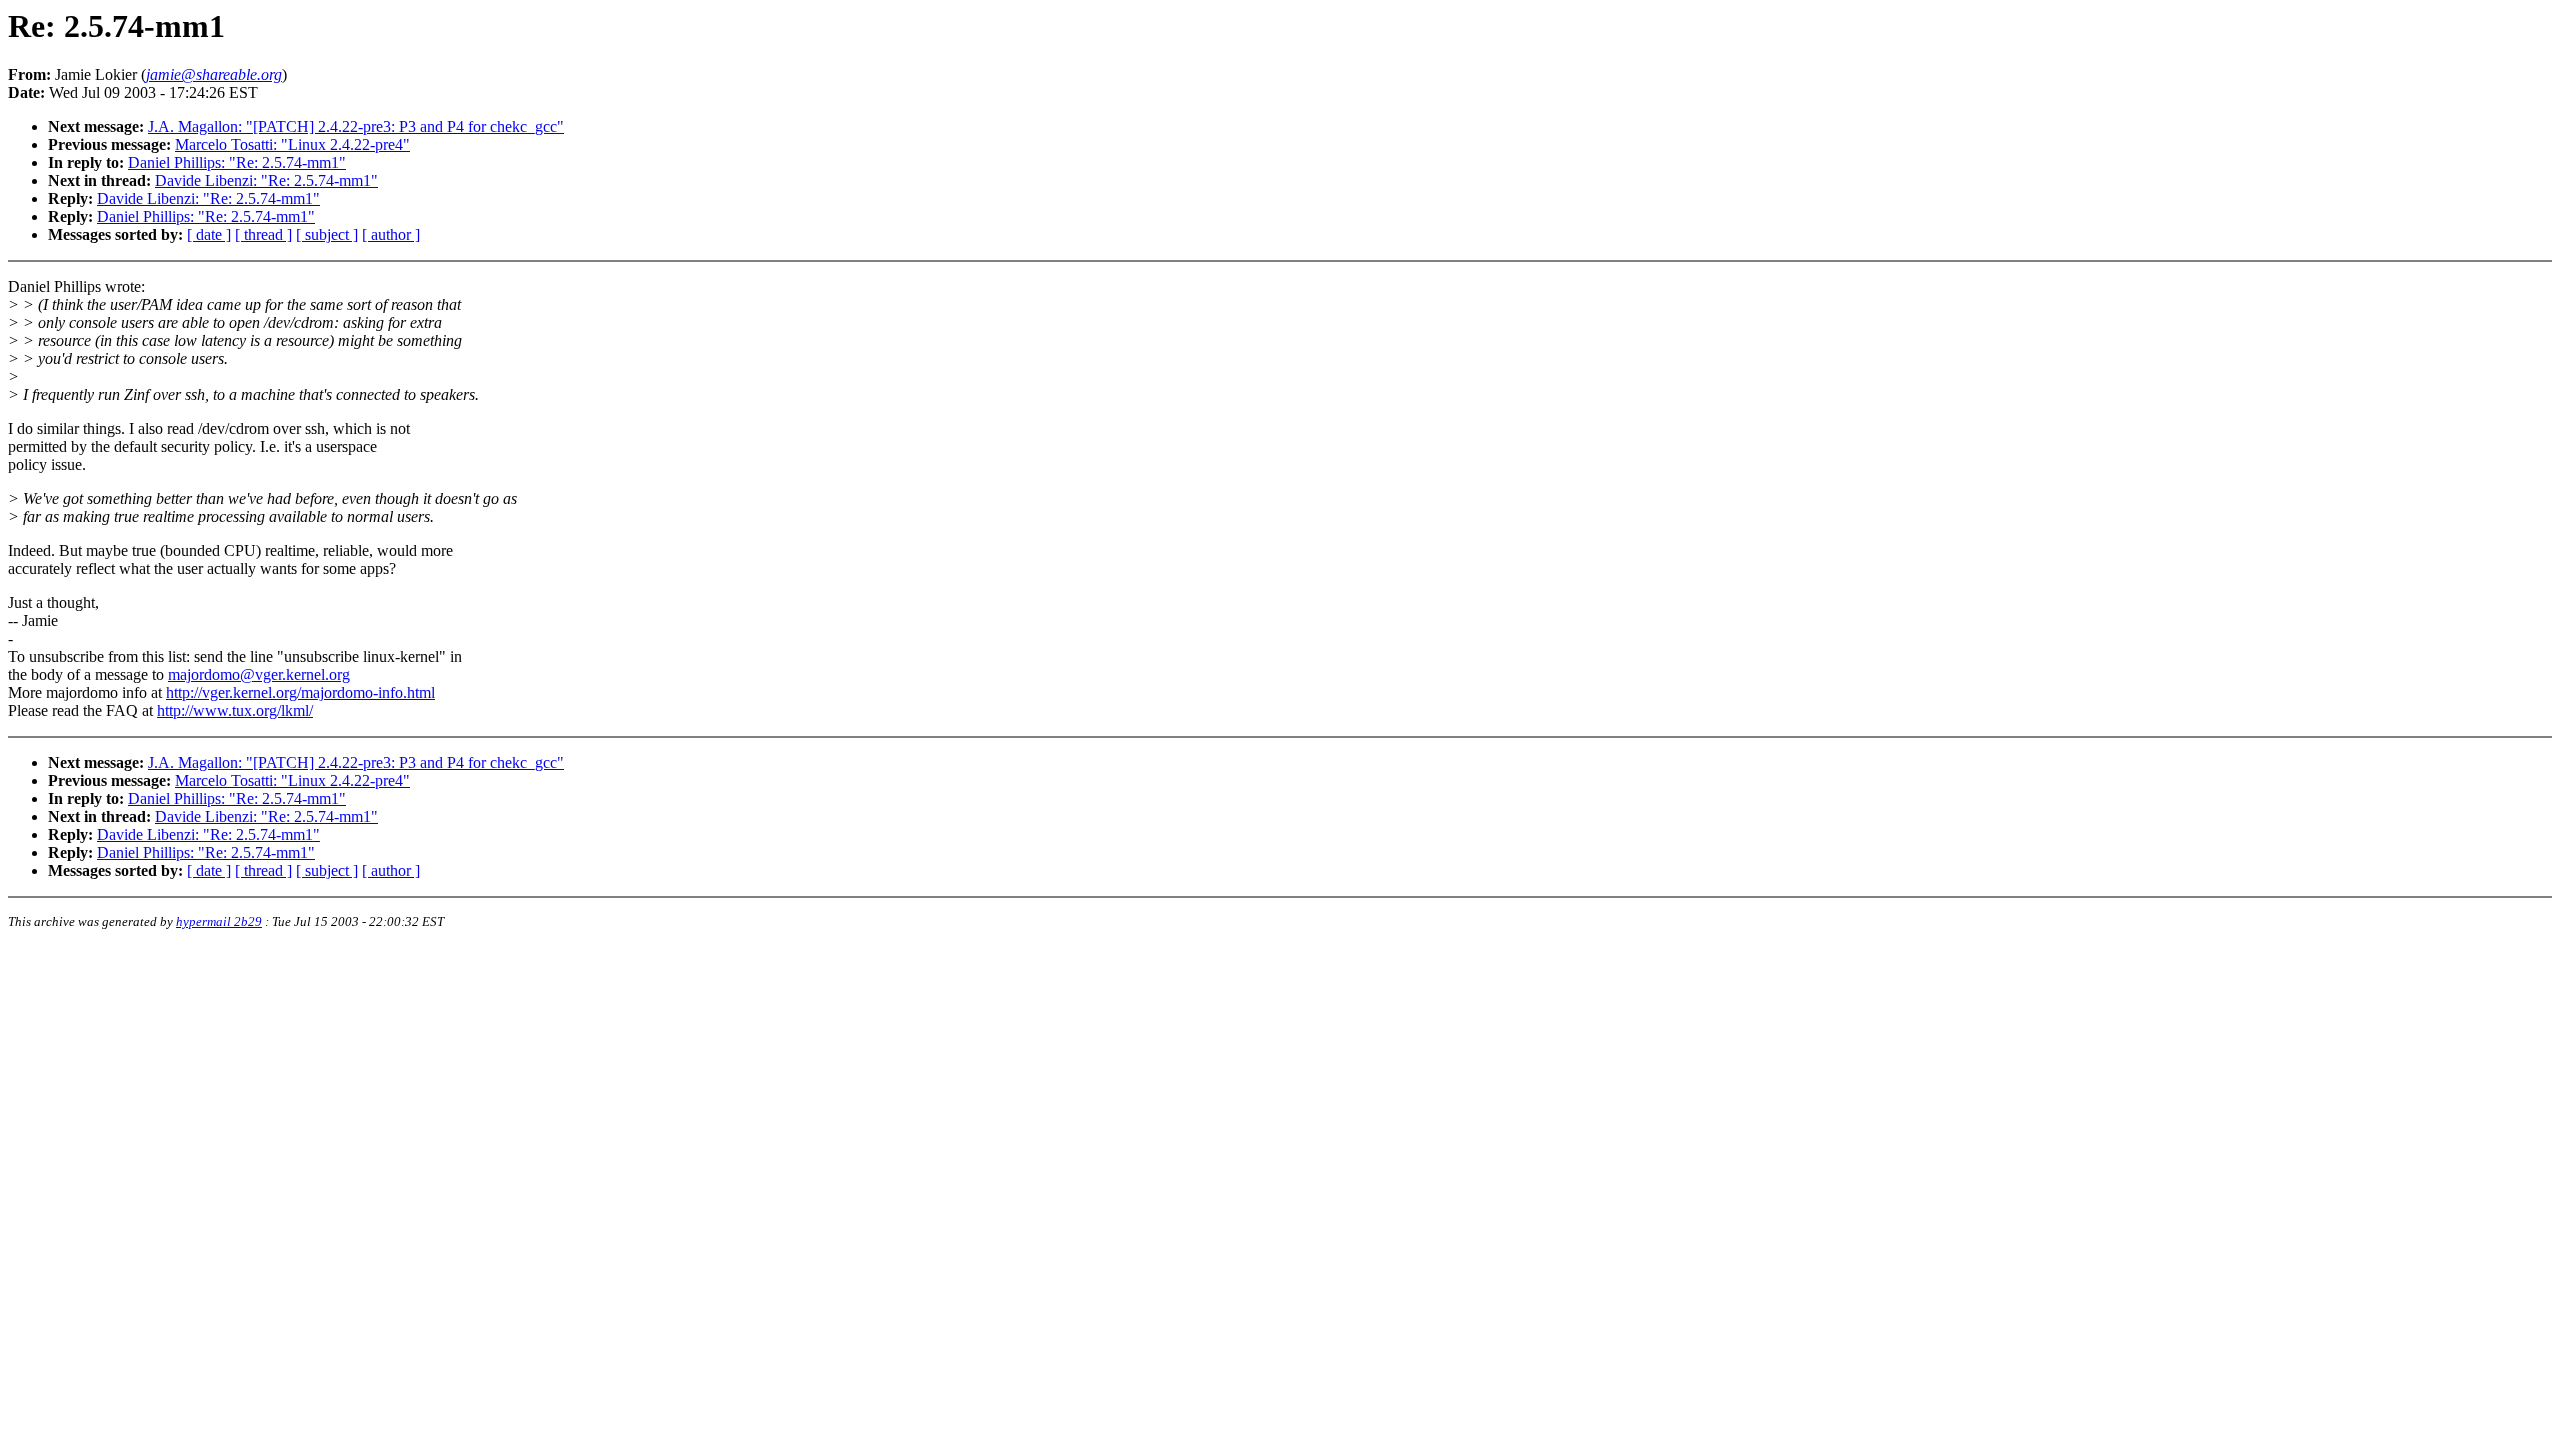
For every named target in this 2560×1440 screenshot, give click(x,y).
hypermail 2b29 (219, 921)
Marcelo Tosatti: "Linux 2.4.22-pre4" (292, 144)
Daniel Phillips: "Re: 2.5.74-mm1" (237, 162)
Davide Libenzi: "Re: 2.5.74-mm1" (266, 180)
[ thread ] (263, 234)
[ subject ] (327, 234)
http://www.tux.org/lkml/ (235, 710)
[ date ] (209, 234)
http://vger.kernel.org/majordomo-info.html (300, 692)
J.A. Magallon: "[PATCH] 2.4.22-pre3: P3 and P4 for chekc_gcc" (356, 126)
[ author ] (391, 234)
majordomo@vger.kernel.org (259, 674)
